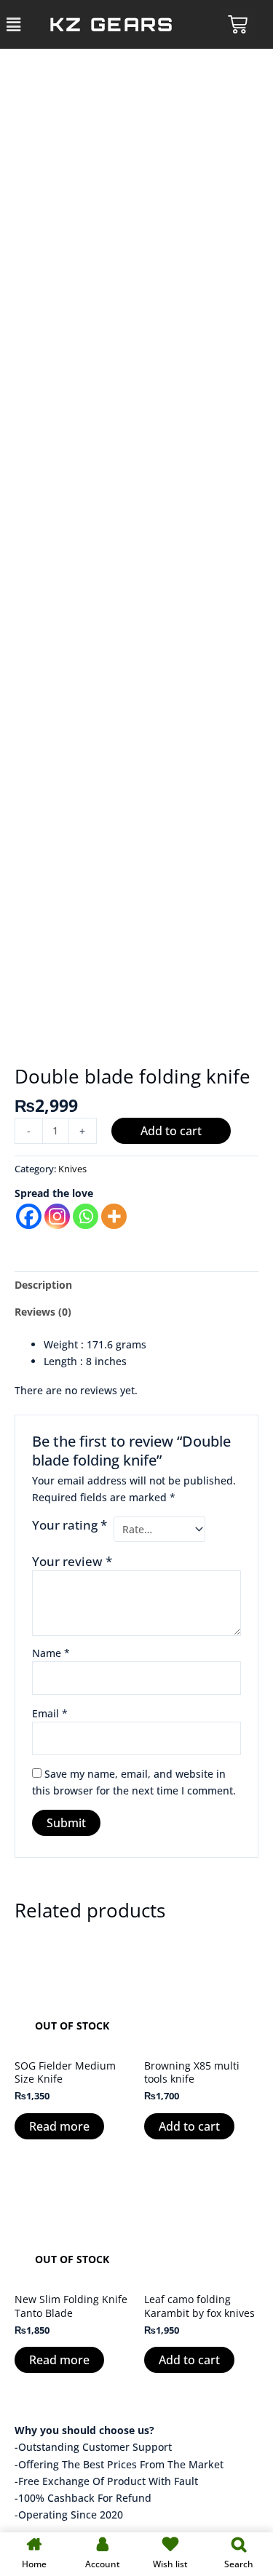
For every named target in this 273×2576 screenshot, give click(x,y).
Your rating (70, 1525)
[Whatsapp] (86, 1216)
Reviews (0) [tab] (43, 1312)
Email (50, 1713)
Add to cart (171, 1131)
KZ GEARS (112, 24)
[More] (114, 1216)
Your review (72, 1561)
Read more (59, 2126)
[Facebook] (29, 1216)
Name (51, 1653)
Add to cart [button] (189, 2126)
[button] (14, 24)
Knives (72, 1169)
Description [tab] (43, 1285)
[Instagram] (57, 1216)
